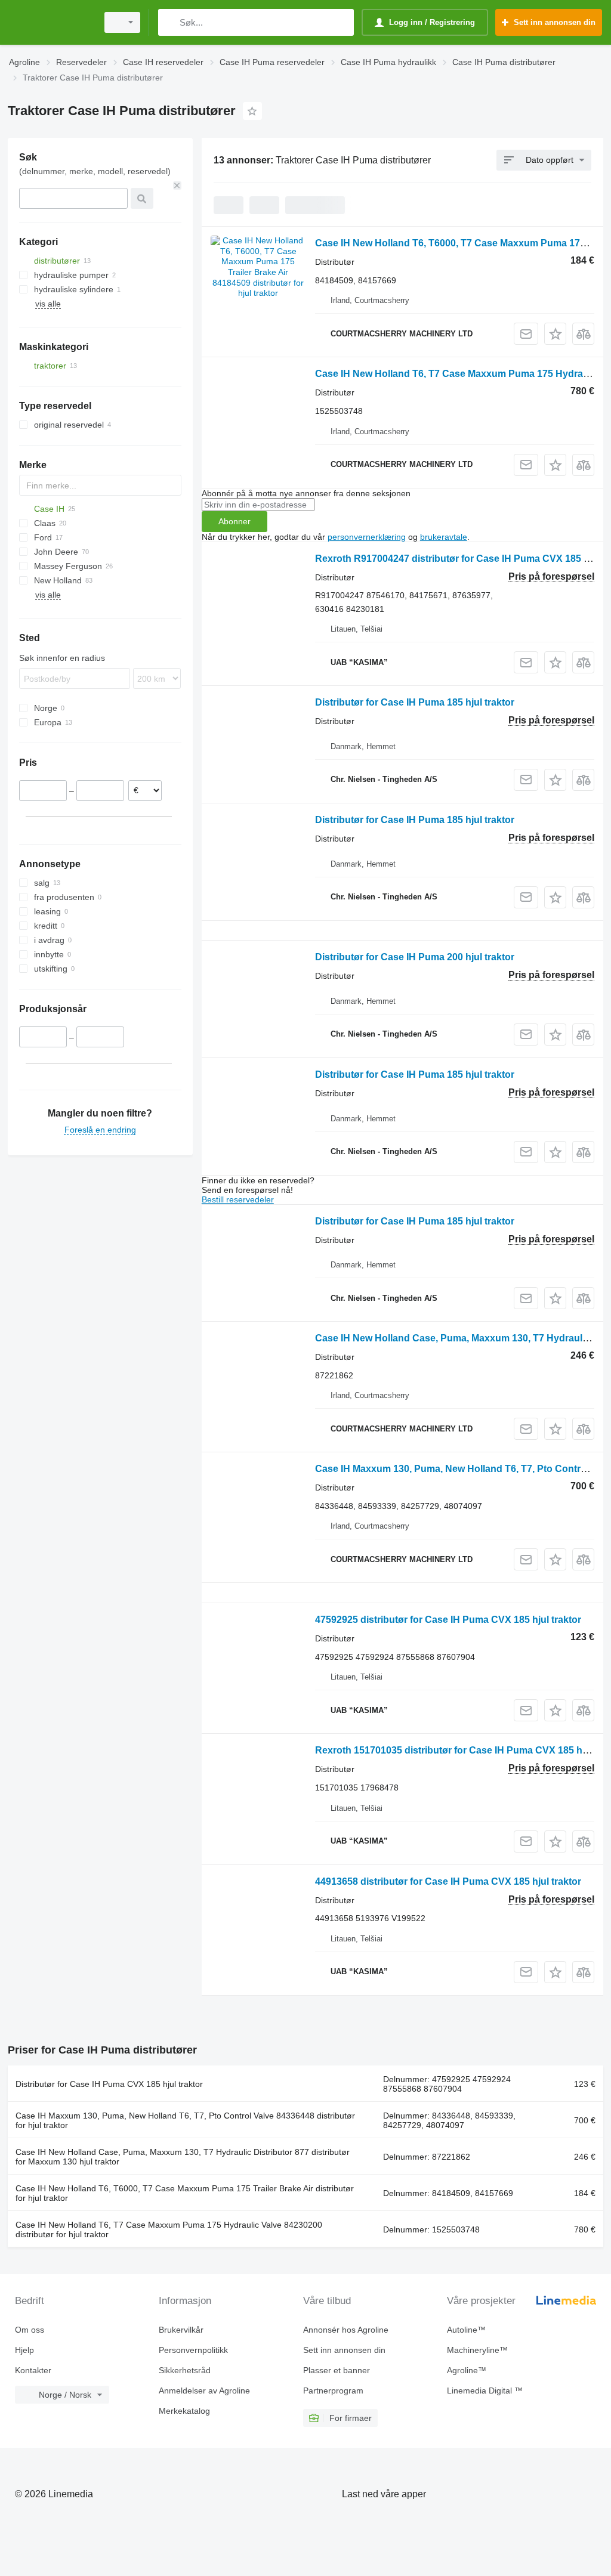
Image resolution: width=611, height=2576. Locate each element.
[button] (555, 334)
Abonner (234, 521)
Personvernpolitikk (193, 2350)
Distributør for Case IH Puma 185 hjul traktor (415, 702)
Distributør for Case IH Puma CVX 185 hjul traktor (109, 2084)
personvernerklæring (367, 537)
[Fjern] (177, 185)
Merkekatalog (184, 2411)
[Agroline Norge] (51, 22)
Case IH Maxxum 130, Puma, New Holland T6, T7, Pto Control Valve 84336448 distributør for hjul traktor (185, 2120)
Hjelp (24, 2350)
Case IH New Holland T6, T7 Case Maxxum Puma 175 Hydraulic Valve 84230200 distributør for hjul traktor (169, 2229)
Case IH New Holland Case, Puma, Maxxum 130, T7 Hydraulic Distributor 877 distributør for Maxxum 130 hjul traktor (183, 2157)
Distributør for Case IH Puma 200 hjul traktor (415, 957)
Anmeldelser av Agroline (204, 2391)
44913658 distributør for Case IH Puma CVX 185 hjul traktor (448, 1881)
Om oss (30, 2330)
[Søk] (170, 22)
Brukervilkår (181, 2330)
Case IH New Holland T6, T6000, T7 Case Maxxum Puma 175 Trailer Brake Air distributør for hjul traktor (185, 2193)
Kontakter (33, 2370)
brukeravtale (444, 537)
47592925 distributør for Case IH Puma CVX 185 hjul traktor (448, 1620)
